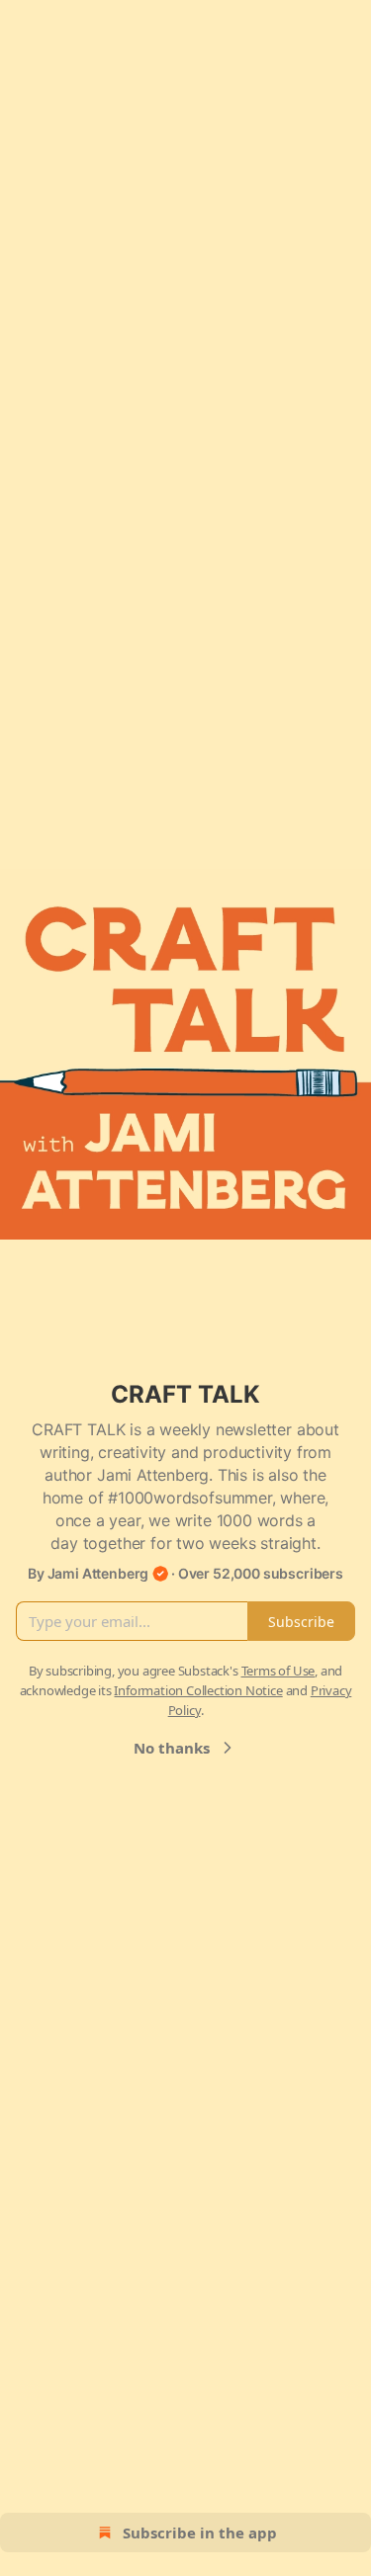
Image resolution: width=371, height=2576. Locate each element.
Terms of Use (278, 1671)
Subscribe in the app (200, 2533)
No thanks (172, 1748)
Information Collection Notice (198, 1690)
